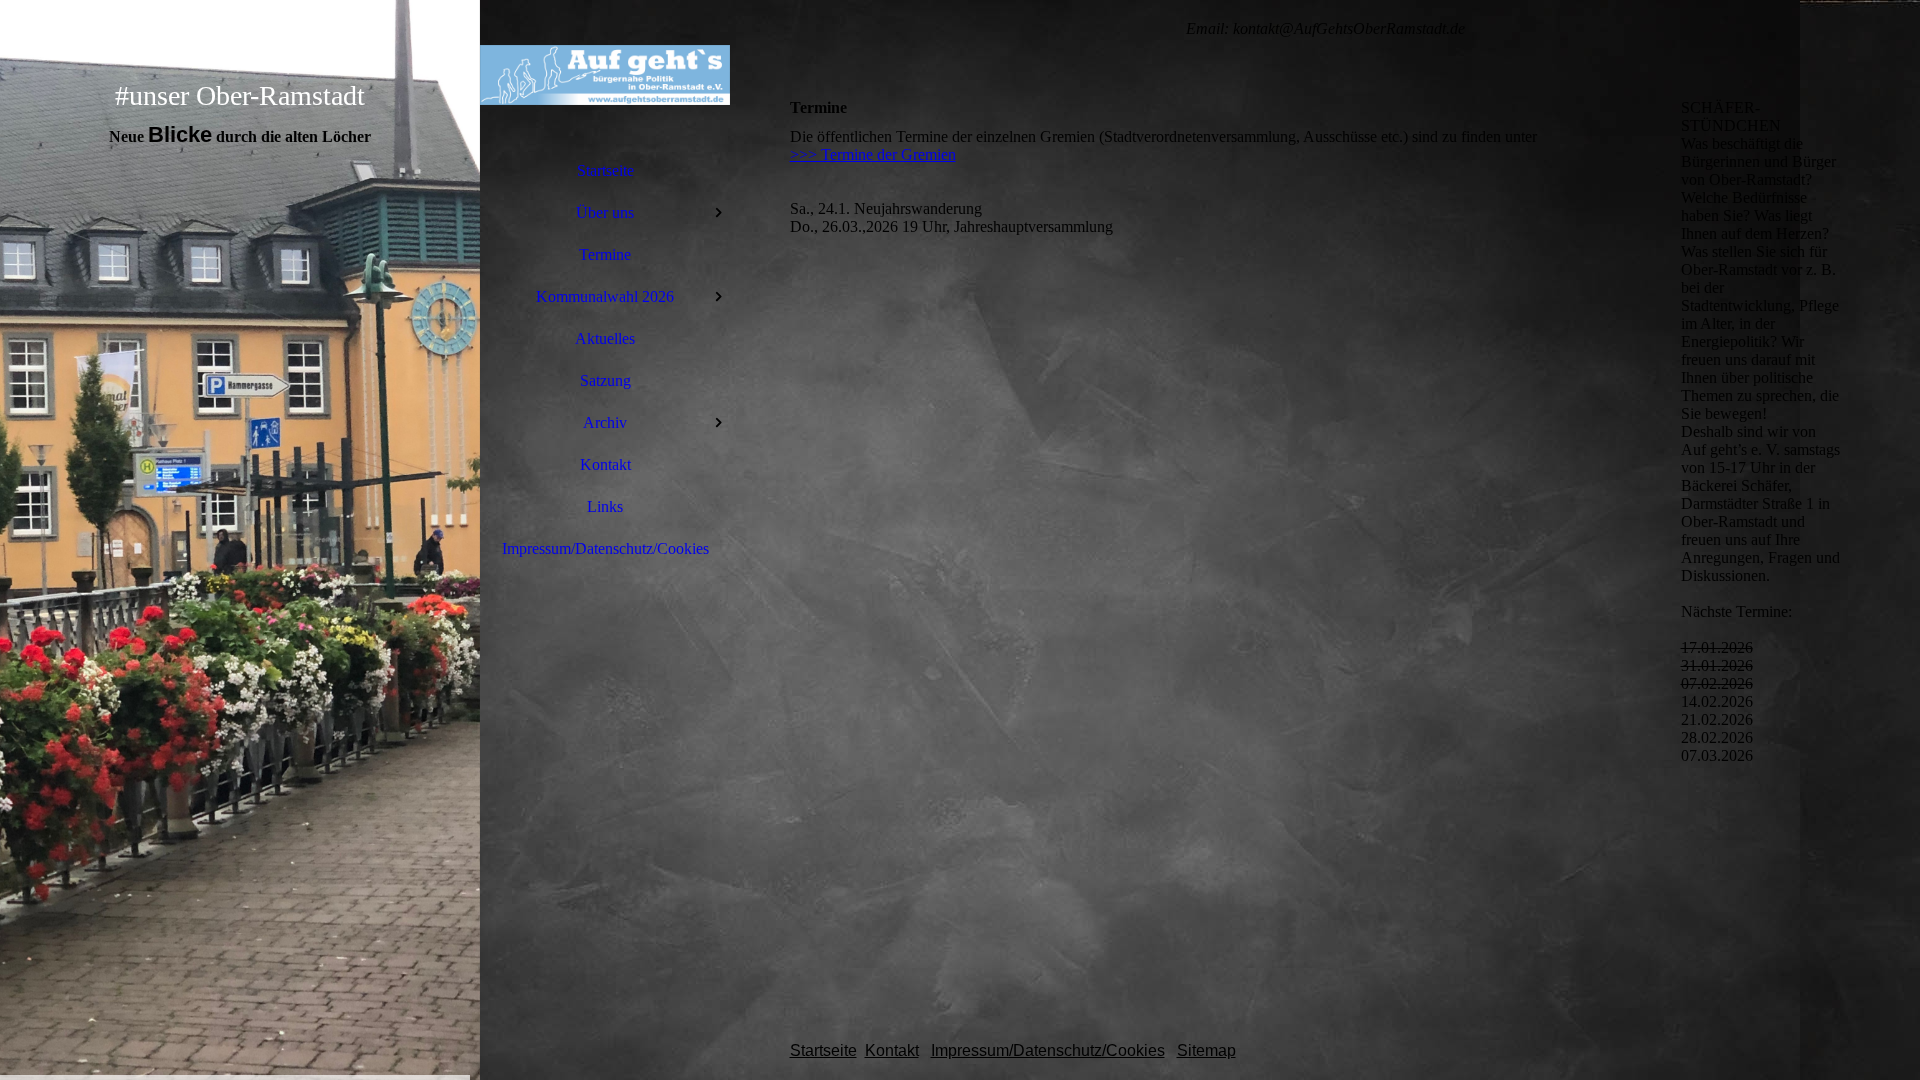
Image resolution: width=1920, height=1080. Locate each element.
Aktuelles (605, 338)
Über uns (605, 212)
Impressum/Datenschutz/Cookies (605, 548)
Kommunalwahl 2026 (605, 296)
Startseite (605, 170)
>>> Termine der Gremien (873, 154)
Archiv (605, 422)
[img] (240, 540)
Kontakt (605, 464)
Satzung (605, 380)
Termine (605, 254)
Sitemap (1206, 1050)
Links (605, 506)
